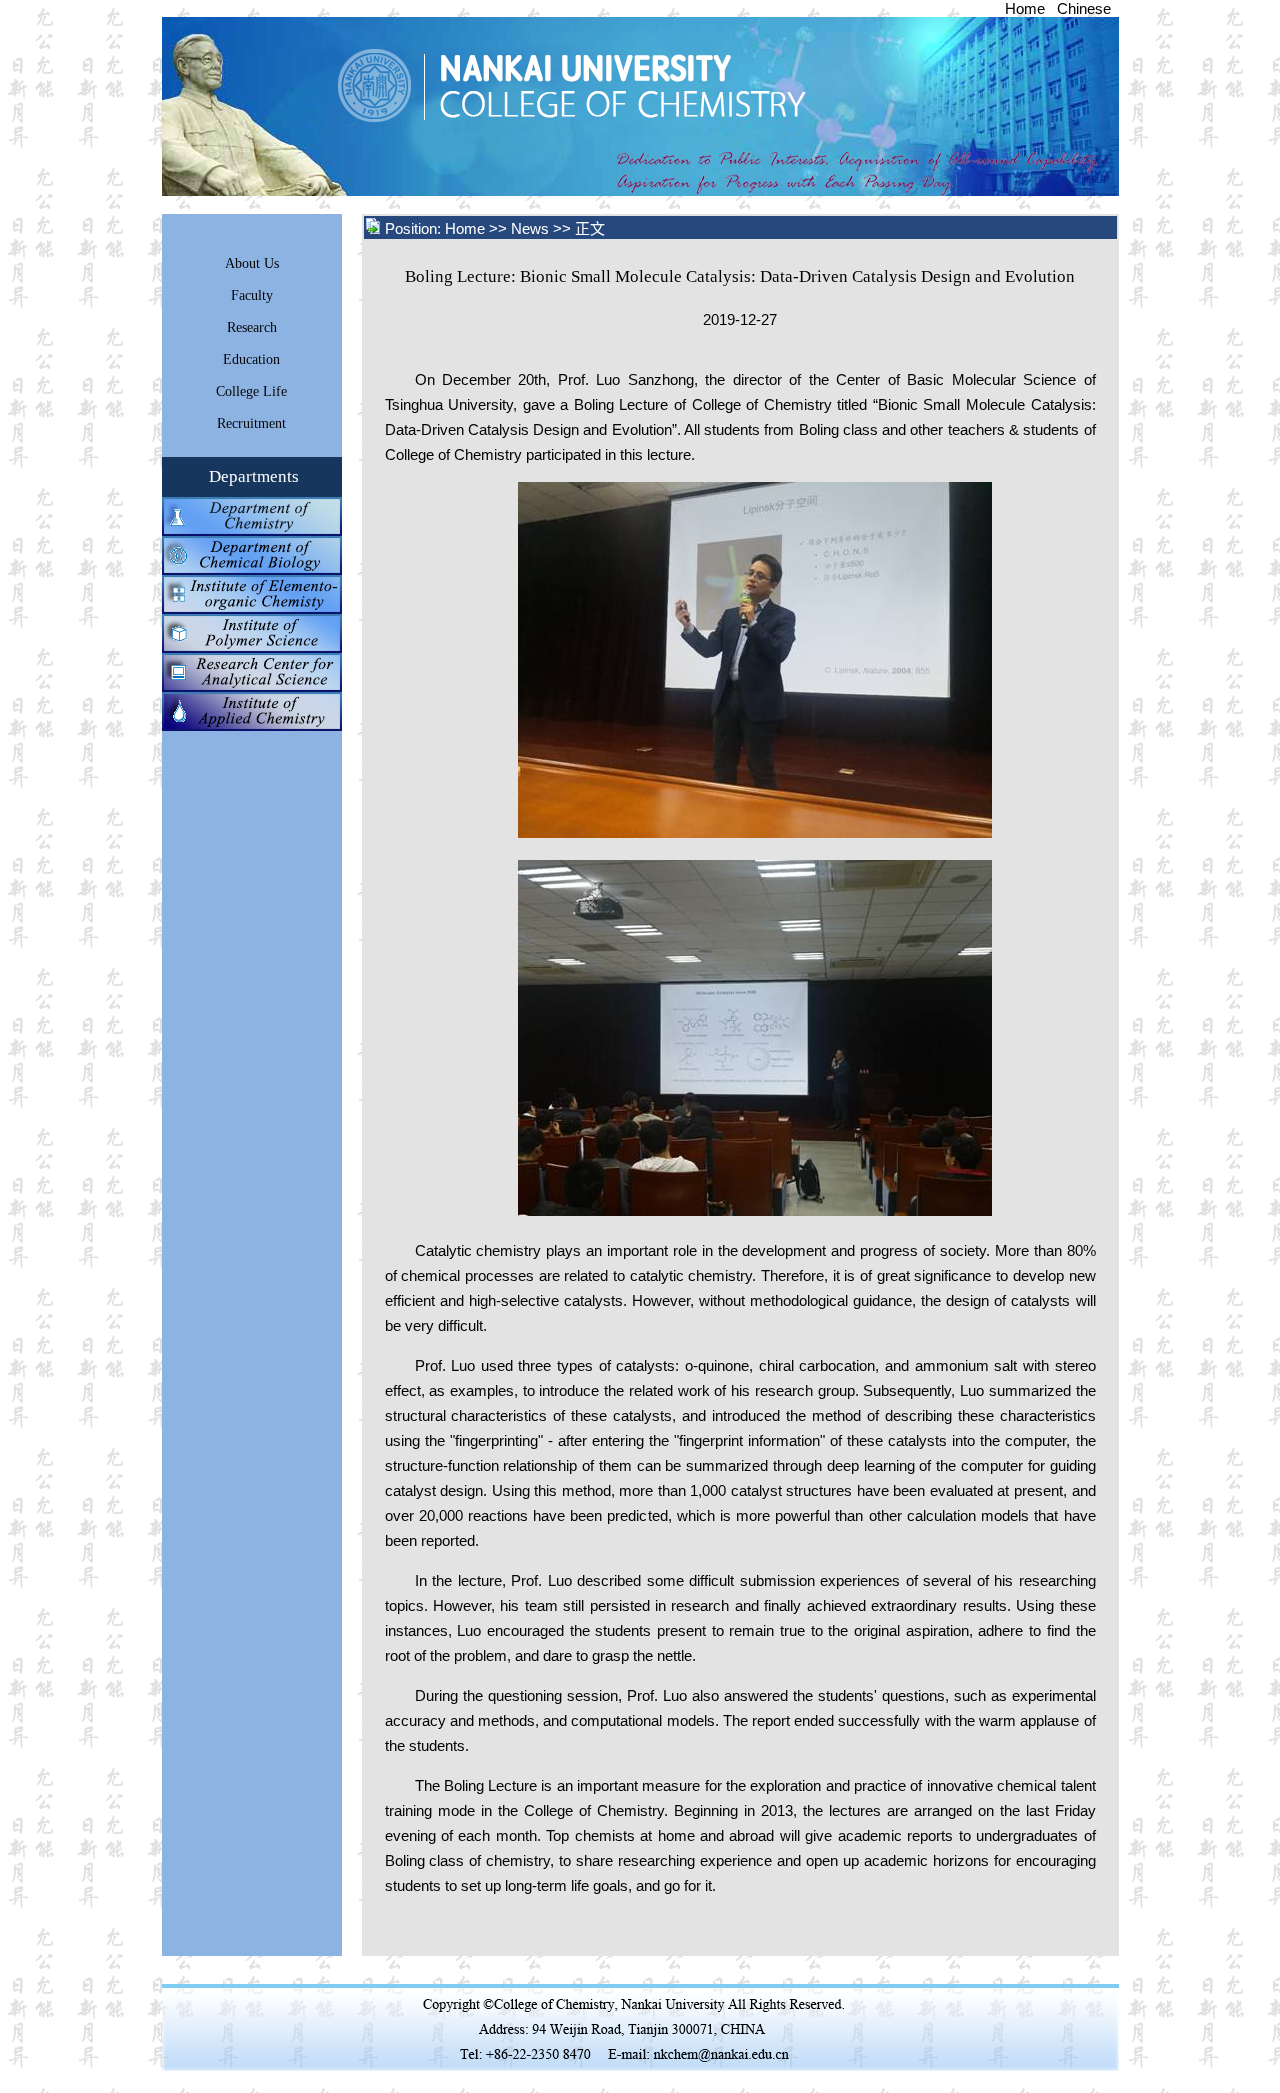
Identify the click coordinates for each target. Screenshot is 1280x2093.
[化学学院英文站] (640, 190)
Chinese (1084, 8)
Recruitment (251, 423)
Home (1025, 8)
